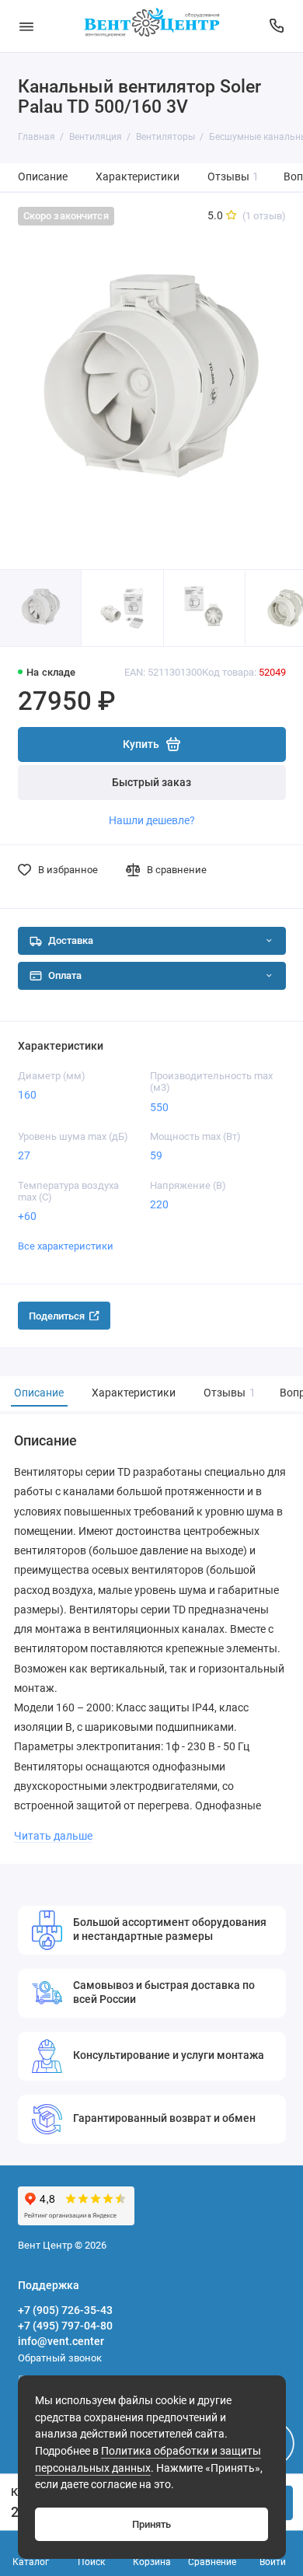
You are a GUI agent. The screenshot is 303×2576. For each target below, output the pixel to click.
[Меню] (26, 26)
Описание (43, 177)
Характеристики (138, 177)
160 (27, 1095)
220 (159, 1204)
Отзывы (233, 177)
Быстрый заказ (151, 783)
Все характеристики (66, 1246)
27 (24, 1155)
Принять (151, 2524)
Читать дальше (53, 1836)
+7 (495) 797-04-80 (65, 2326)
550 (159, 1107)
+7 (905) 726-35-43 (65, 2310)
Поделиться (57, 1316)
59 (156, 1155)
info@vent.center (61, 2341)
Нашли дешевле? (152, 820)
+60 (27, 1216)
